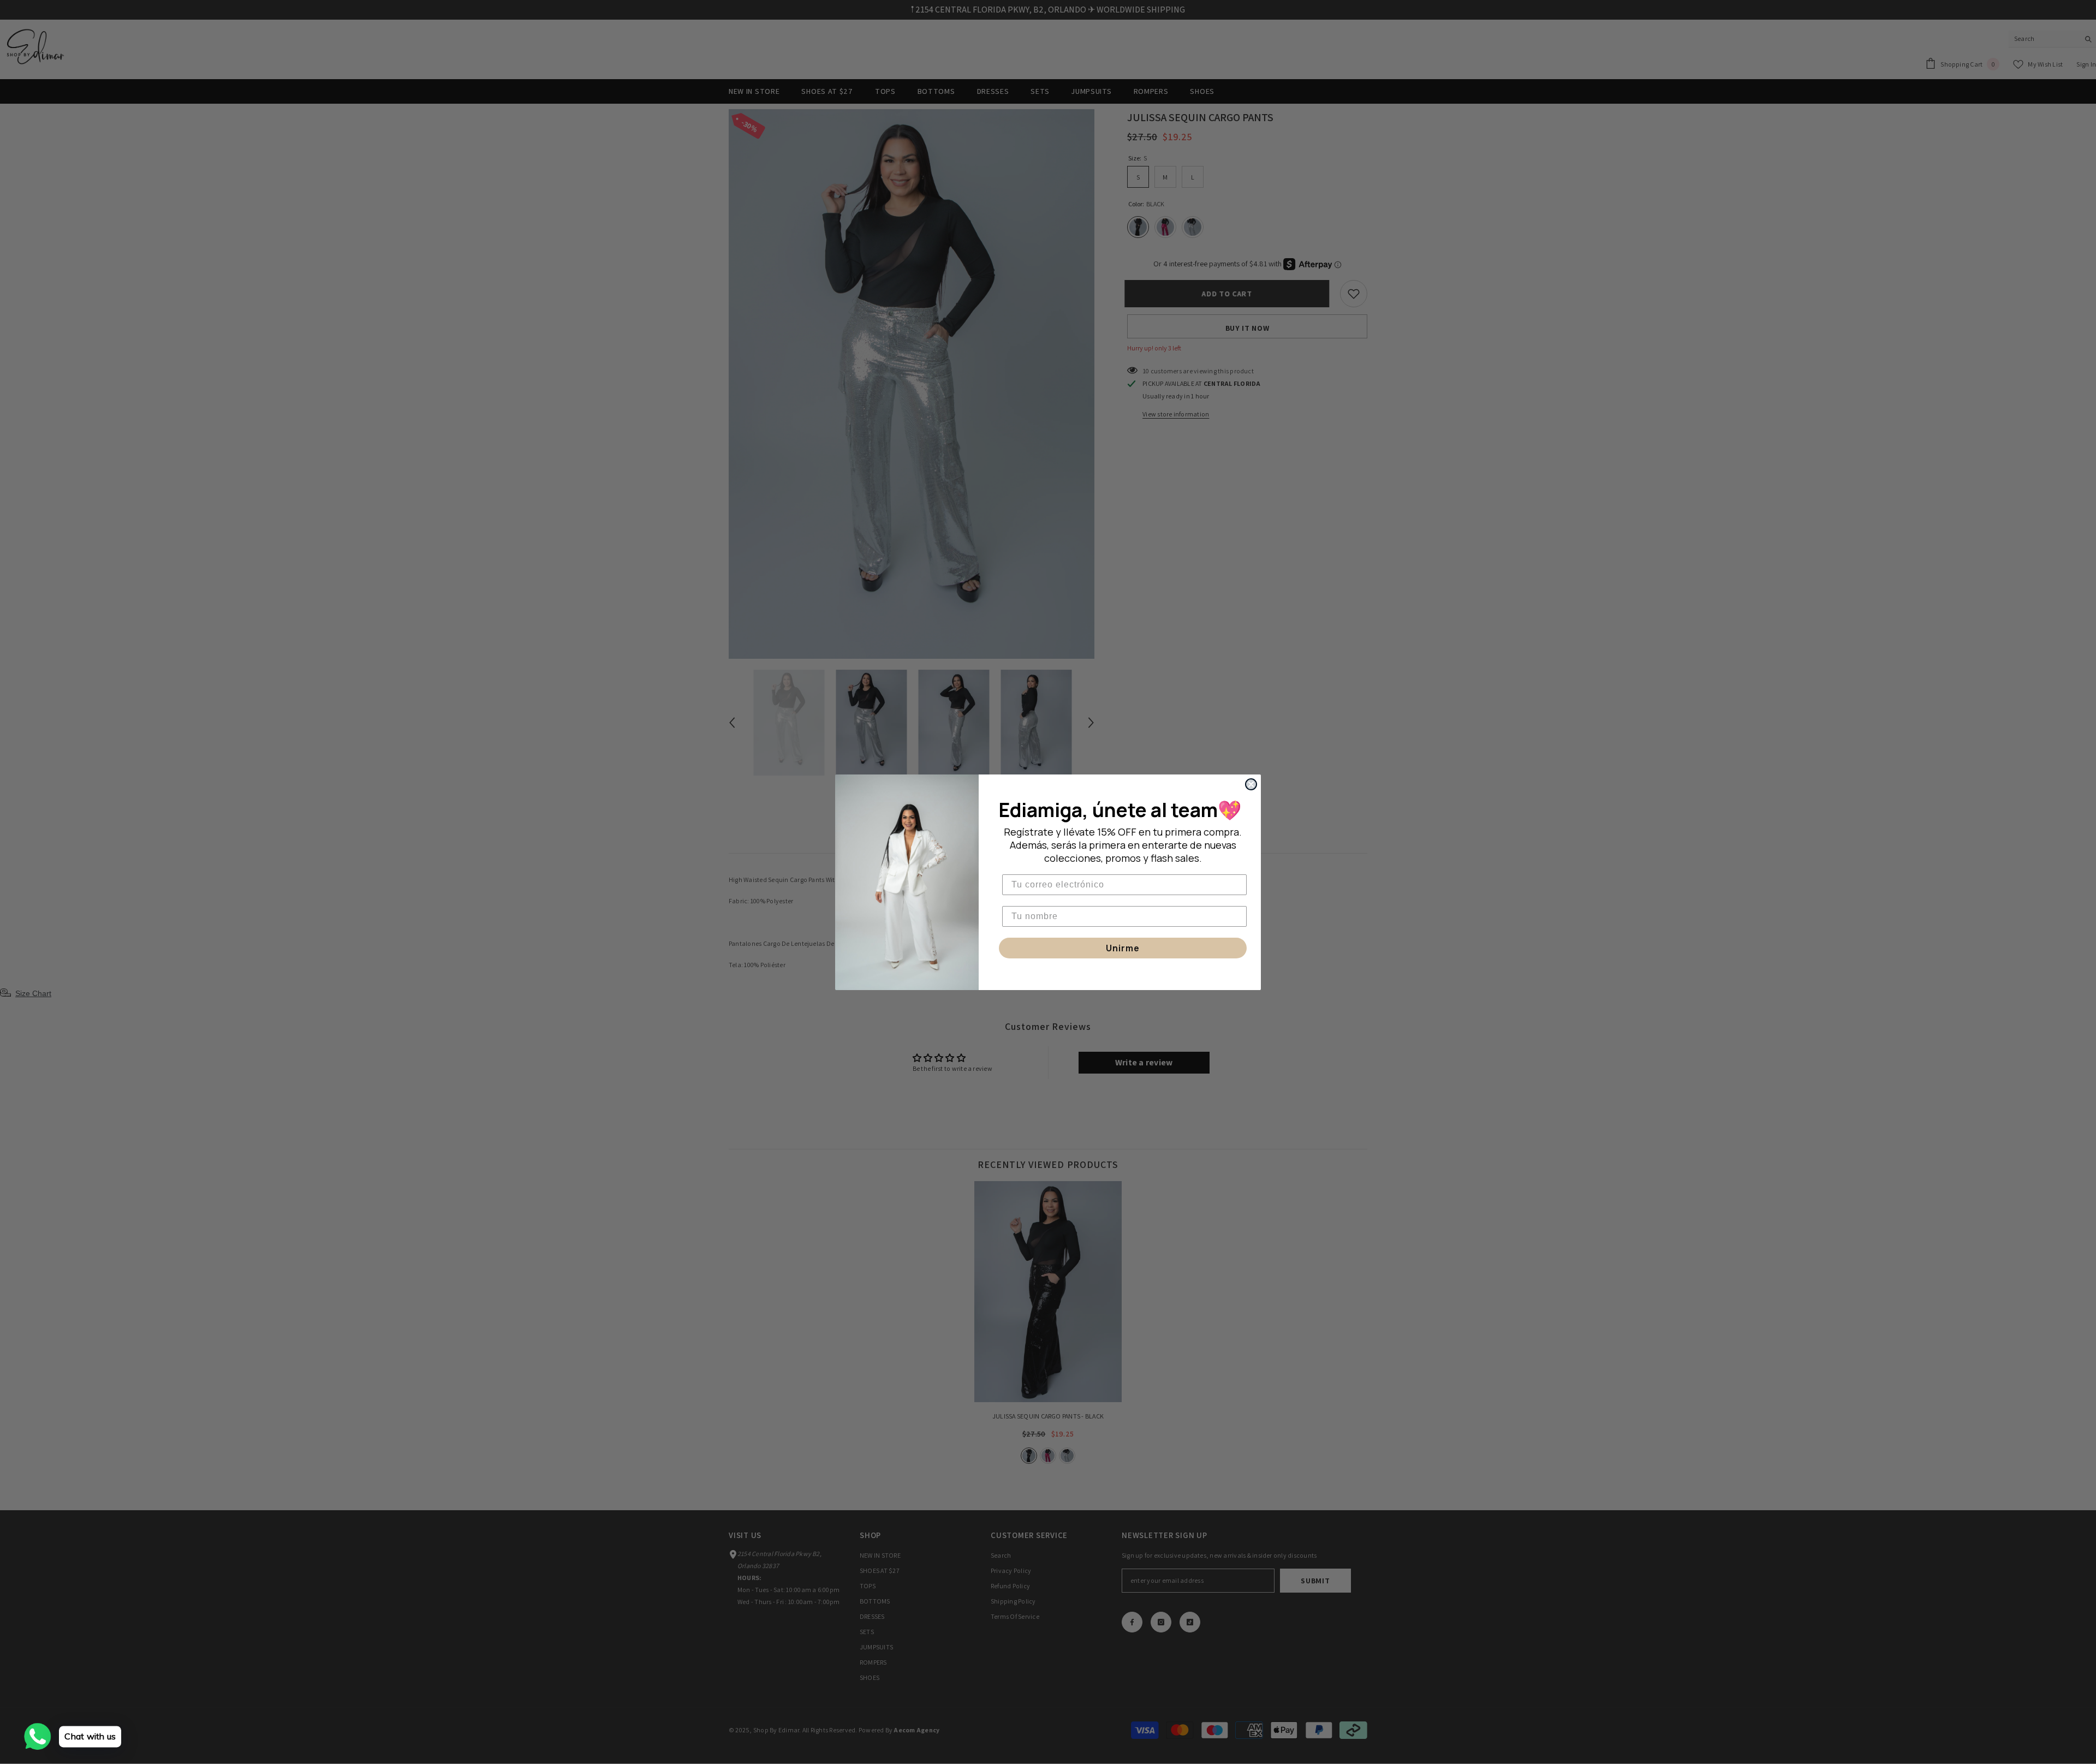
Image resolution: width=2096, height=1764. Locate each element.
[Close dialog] (1251, 784)
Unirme (1123, 948)
